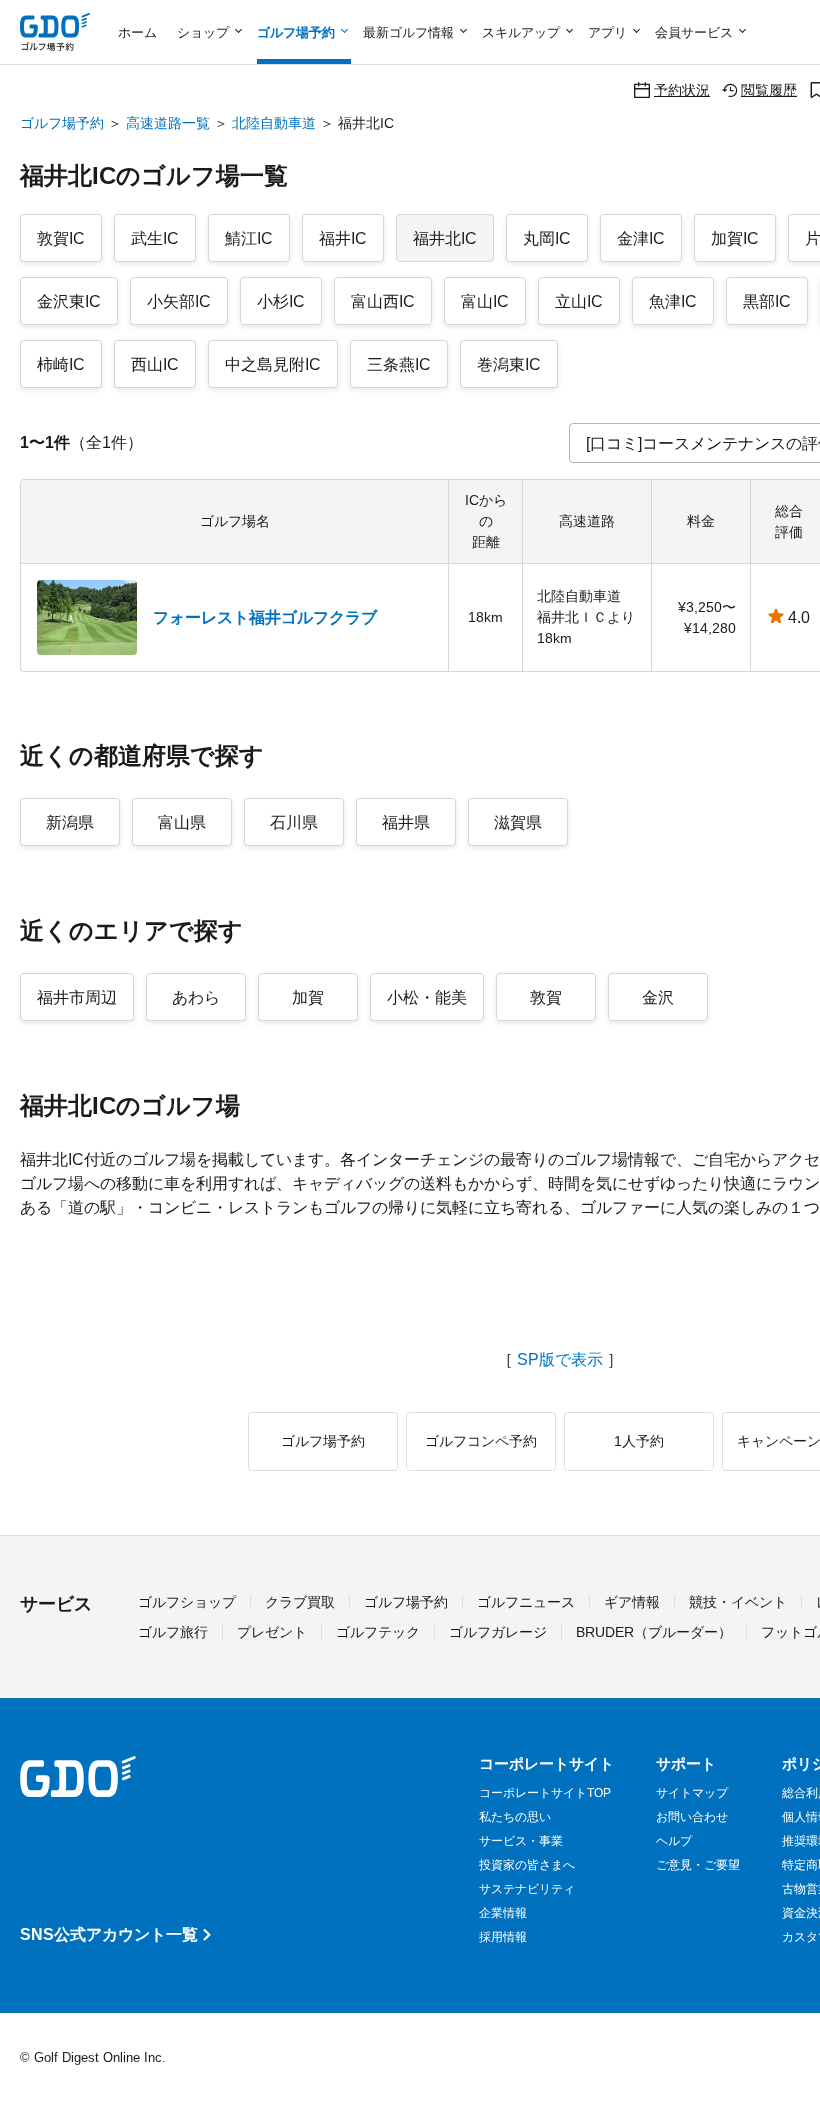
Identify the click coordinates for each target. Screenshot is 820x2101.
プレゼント (272, 1632)
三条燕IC (399, 364)
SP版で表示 (560, 1360)
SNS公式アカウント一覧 (109, 1934)
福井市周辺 (77, 997)
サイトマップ (692, 1793)
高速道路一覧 (168, 123)
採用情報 (503, 1937)
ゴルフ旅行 (173, 1632)
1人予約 (639, 1441)
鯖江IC (249, 238)
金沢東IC (69, 301)
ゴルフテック (378, 1632)
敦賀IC (61, 238)
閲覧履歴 (769, 89)
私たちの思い (515, 1817)
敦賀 (546, 997)
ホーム (137, 32)
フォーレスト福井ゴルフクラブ (265, 617)
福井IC (343, 238)
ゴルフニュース (526, 1602)
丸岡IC (547, 238)
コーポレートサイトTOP (545, 1793)
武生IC (155, 238)
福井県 (406, 822)
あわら (196, 997)
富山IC (485, 301)
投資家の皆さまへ (527, 1865)
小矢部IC (179, 301)
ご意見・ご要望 (698, 1865)
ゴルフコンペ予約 (481, 1441)
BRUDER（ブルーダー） (654, 1632)
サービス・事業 (521, 1841)
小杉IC (281, 301)
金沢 (658, 997)
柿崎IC (61, 364)
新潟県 (70, 822)
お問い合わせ (692, 1817)
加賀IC (735, 238)
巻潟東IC (509, 364)
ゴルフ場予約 (62, 123)
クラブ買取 (300, 1602)
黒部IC (767, 301)
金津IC (641, 238)
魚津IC (673, 301)
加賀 (308, 997)
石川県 (294, 822)
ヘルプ (674, 1841)
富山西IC (383, 301)
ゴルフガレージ (498, 1632)
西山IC (155, 364)
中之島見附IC (273, 364)
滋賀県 (518, 822)
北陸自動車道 (274, 123)
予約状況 (682, 89)
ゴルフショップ (187, 1602)
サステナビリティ (527, 1889)
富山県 (182, 822)
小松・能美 (427, 997)
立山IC (579, 301)
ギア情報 (632, 1602)
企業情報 (503, 1913)
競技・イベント (738, 1602)
